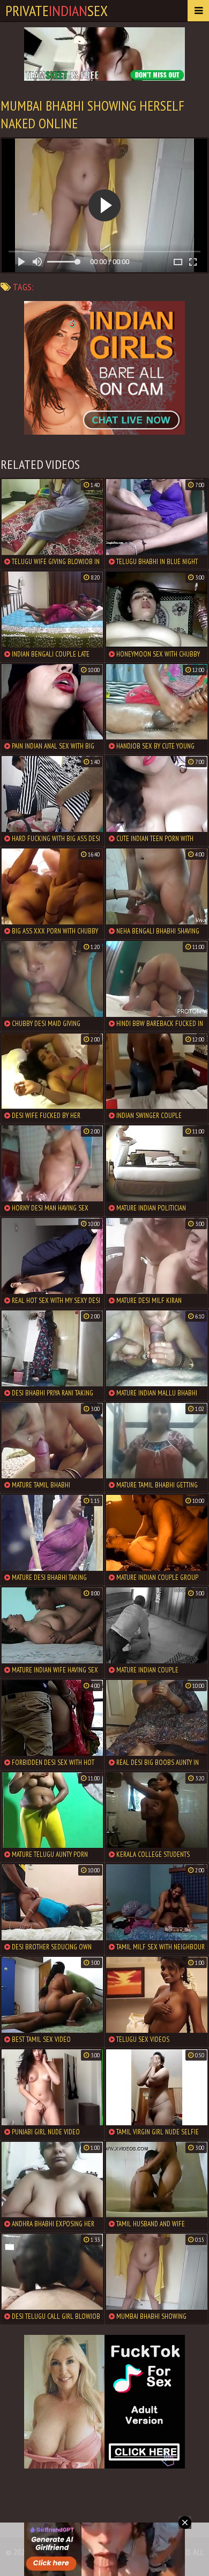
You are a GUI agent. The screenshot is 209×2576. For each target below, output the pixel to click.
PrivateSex (57, 10)
